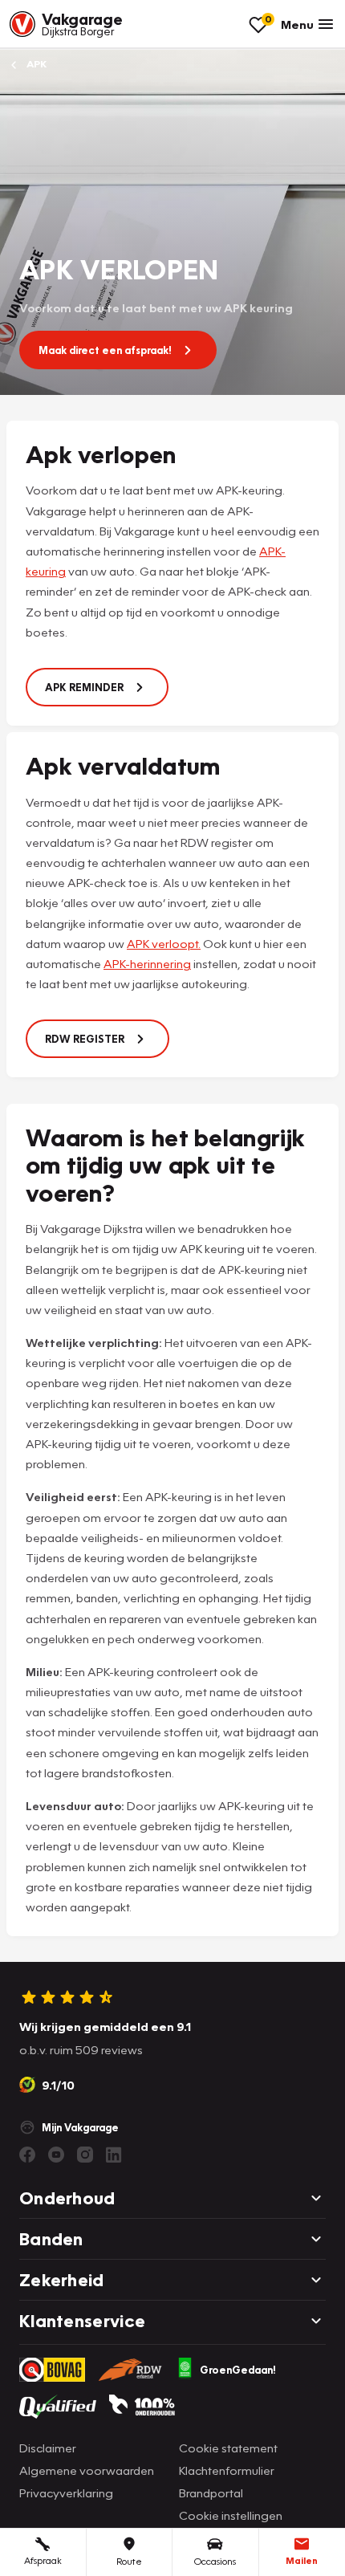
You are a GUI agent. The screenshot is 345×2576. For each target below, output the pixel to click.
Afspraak (43, 2560)
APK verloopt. (164, 943)
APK (35, 64)
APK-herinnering (147, 963)
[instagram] (85, 2155)
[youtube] (56, 2155)
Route (129, 2561)
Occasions (215, 2561)
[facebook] (27, 2155)
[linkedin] (114, 2155)
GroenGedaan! (238, 2370)
